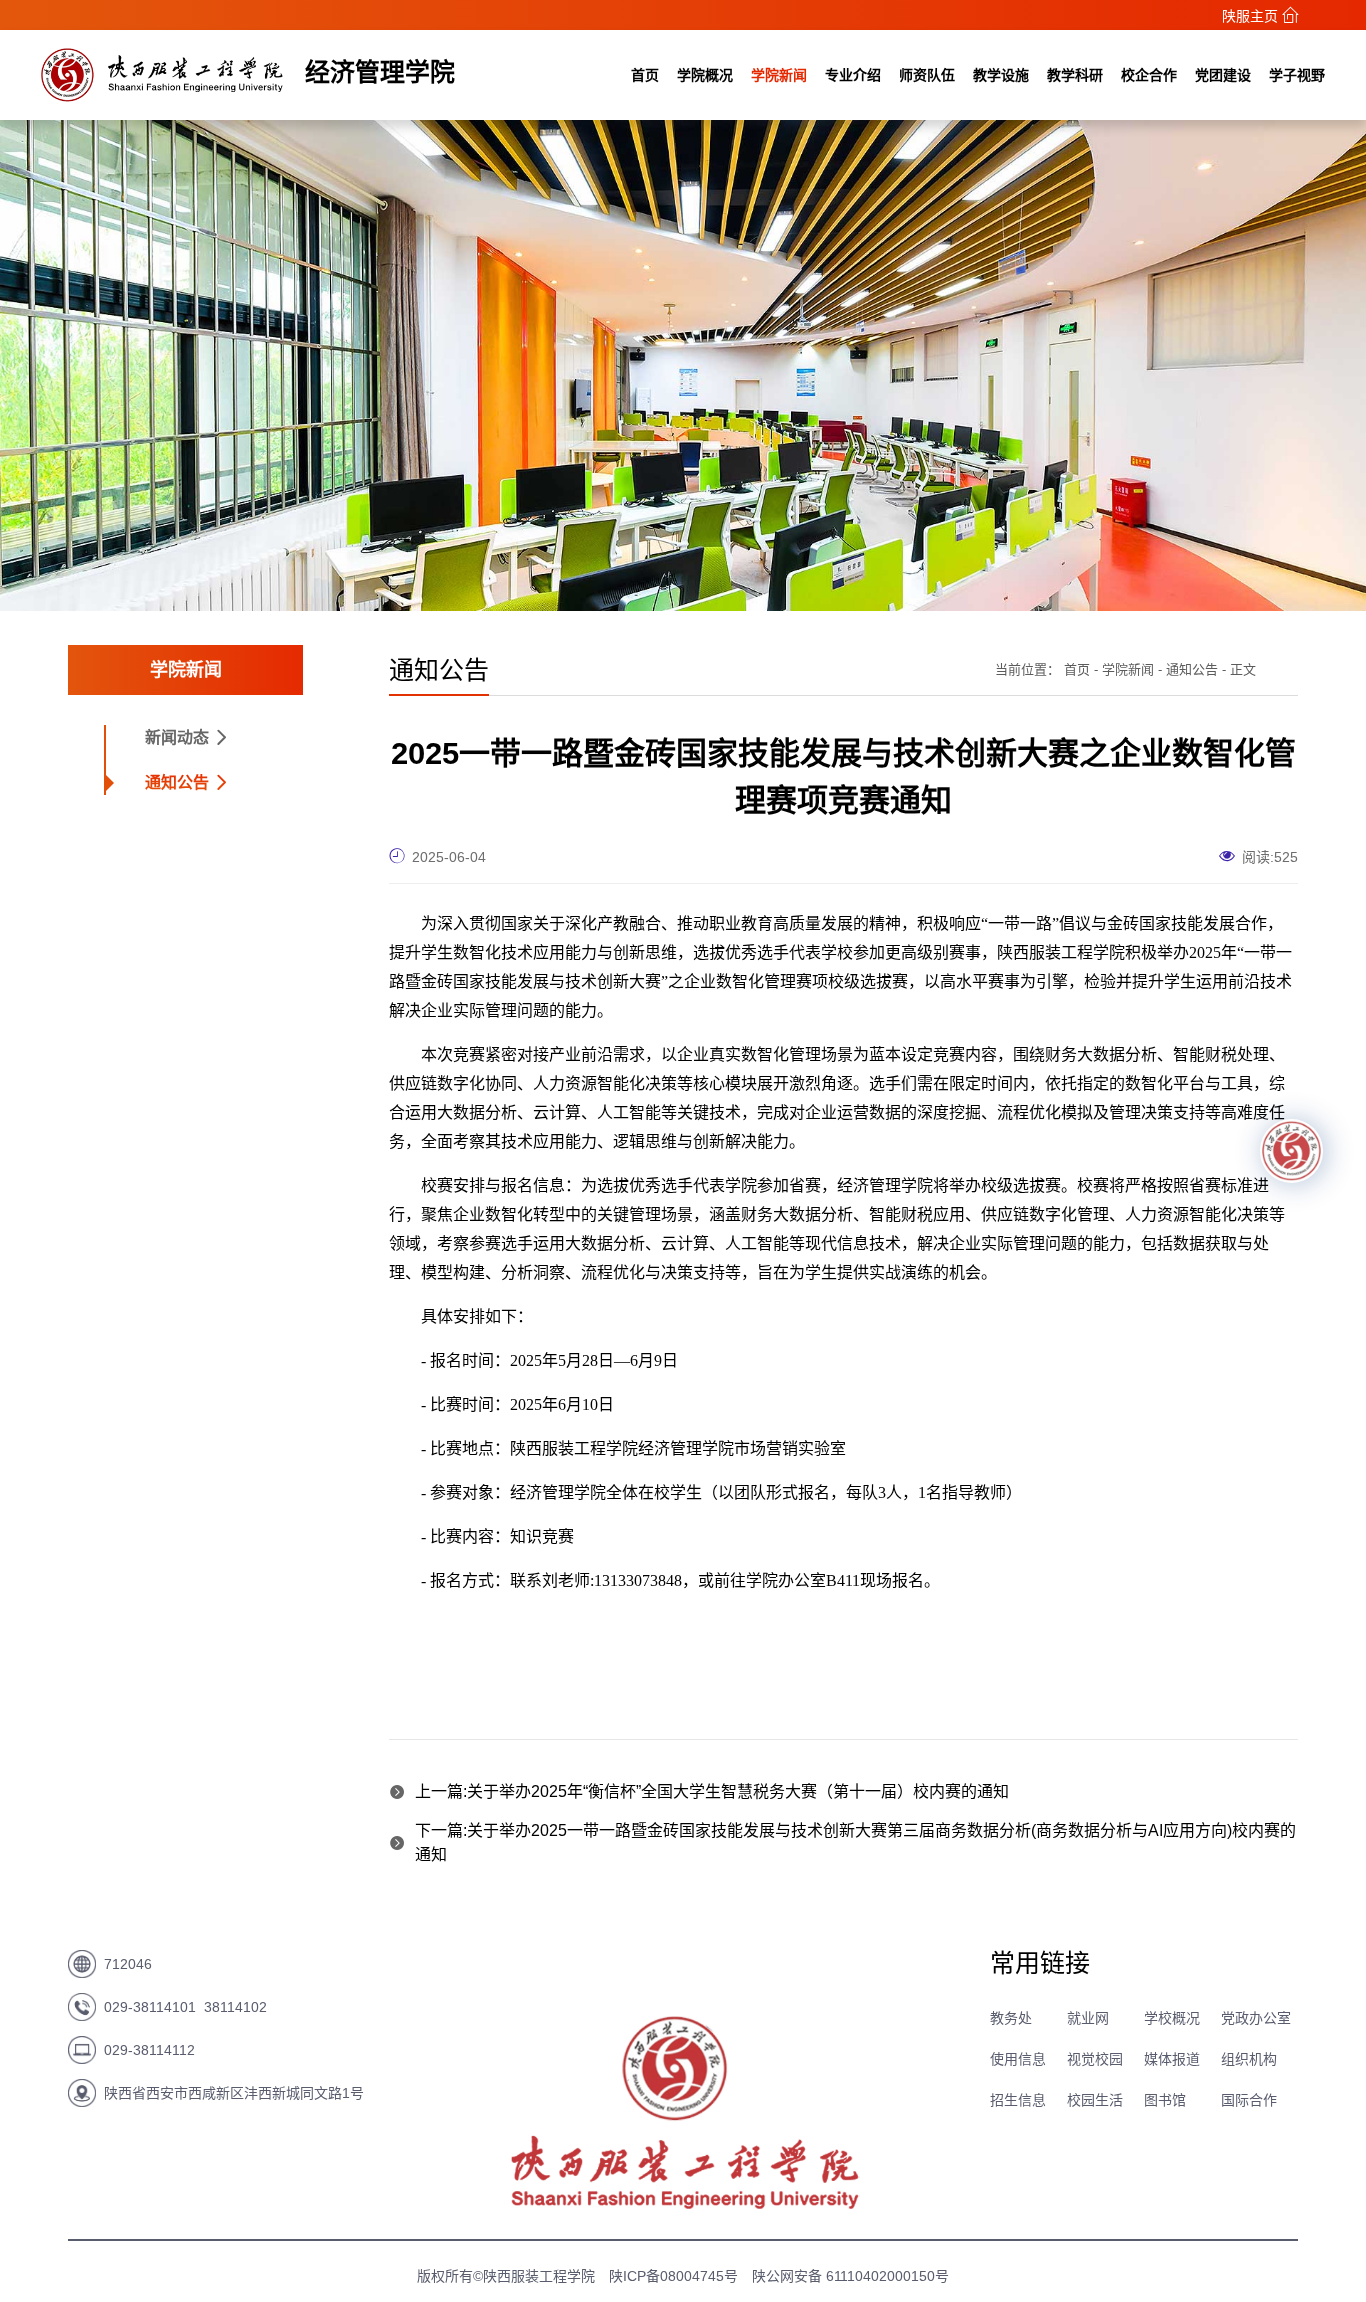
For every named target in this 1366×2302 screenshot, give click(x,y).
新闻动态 (179, 737)
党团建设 (1223, 75)
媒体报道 (1172, 2059)
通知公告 (179, 782)
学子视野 (1297, 75)
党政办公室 (1256, 2018)
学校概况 (1172, 2018)
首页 (645, 75)
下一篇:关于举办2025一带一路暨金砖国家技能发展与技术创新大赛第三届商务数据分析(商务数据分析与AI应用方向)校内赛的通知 (855, 1842)
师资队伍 (927, 75)
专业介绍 (853, 75)
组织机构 (1249, 2059)
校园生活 (1095, 2100)
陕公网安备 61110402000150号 (850, 2276)
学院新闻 (779, 75)
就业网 (1088, 2018)
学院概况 (705, 75)
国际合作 (1249, 2100)
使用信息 (1018, 2059)
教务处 (1011, 2018)
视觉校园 (1095, 2059)
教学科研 (1075, 75)
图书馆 (1165, 2100)
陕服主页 (1252, 16)
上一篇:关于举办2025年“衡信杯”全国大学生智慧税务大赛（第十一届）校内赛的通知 (712, 1791)
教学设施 (1001, 75)
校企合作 (1149, 75)
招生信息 (1018, 2100)
